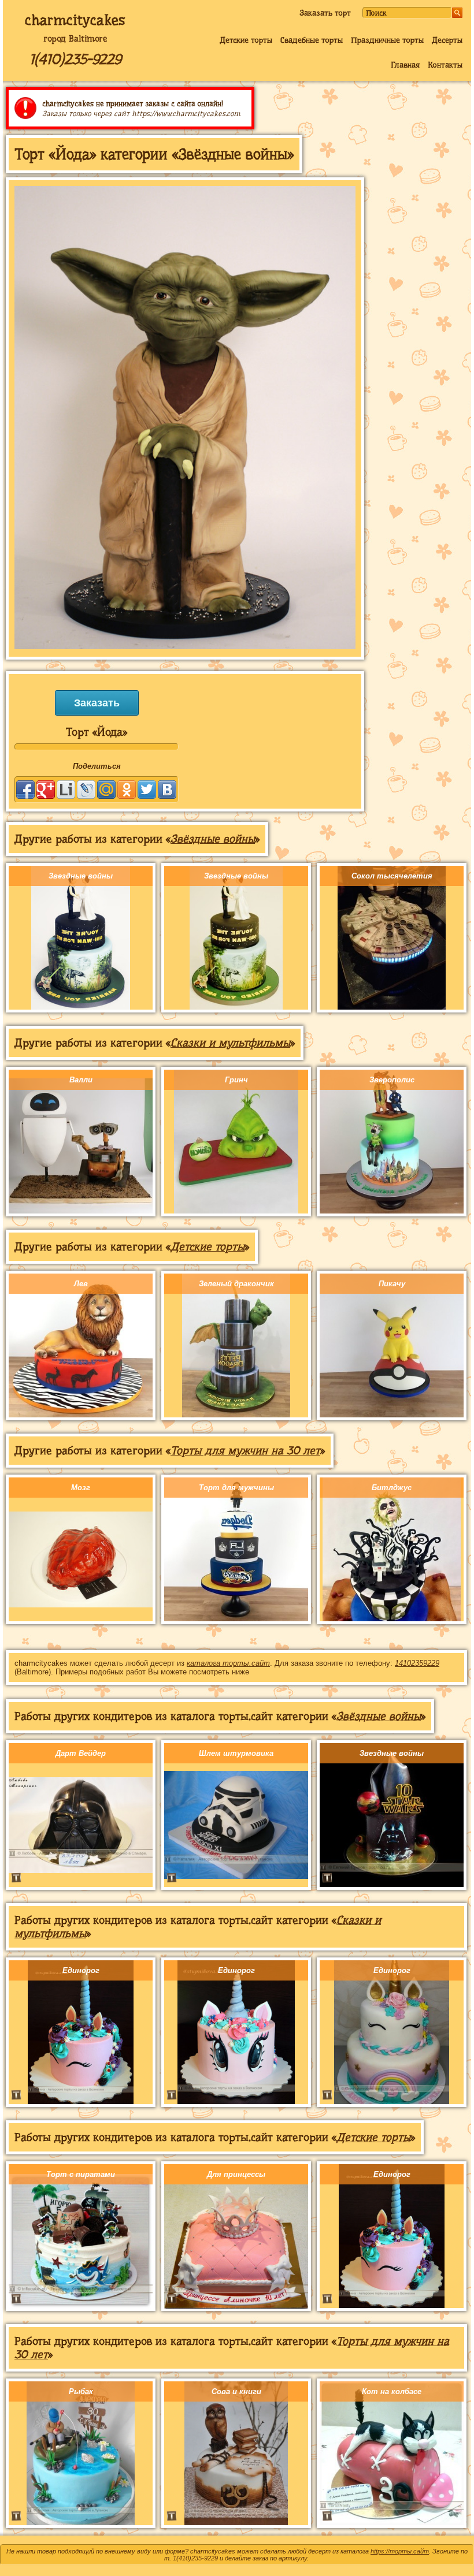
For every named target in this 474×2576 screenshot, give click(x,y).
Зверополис (392, 1080)
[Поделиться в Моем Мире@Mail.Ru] (106, 790)
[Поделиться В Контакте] (167, 790)
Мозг (81, 1488)
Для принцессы (236, 2174)
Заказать (97, 703)
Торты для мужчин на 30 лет (245, 1451)
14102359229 (417, 1663)
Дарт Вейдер (81, 1753)
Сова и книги (236, 2391)
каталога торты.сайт (228, 1663)
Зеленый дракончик (236, 1284)
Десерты (447, 40)
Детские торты (246, 40)
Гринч (236, 1080)
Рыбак (81, 2391)
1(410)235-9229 (75, 59)
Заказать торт (325, 13)
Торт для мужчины (236, 1488)
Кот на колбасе (392, 2391)
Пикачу (392, 1284)
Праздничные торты (387, 40)
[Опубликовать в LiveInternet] (66, 790)
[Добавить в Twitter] (147, 790)
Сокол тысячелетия (392, 876)
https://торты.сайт (400, 2551)
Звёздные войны (213, 839)
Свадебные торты (312, 40)
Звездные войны (81, 876)
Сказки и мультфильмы (230, 1043)
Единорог (81, 1970)
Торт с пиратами (81, 2174)
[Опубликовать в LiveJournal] (86, 790)
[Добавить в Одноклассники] (127, 790)
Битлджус (392, 1488)
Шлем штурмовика (236, 1753)
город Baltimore (75, 39)
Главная (405, 65)
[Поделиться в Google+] (46, 790)
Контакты (445, 65)
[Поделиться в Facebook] (25, 790)
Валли (81, 1080)
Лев (81, 1284)
